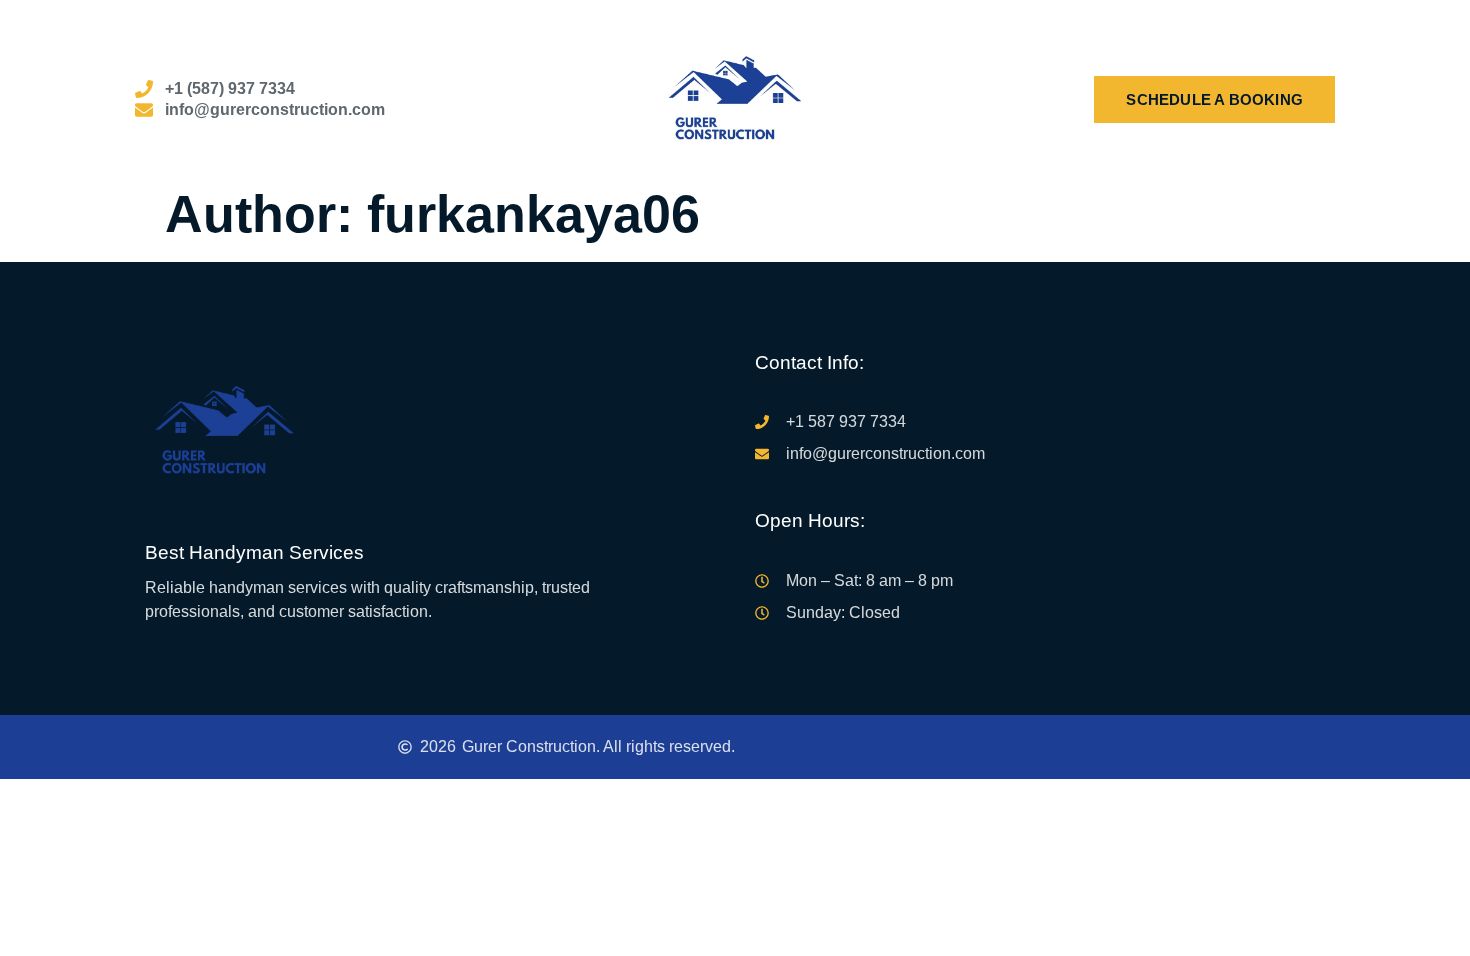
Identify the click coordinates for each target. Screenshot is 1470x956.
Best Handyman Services (254, 552)
